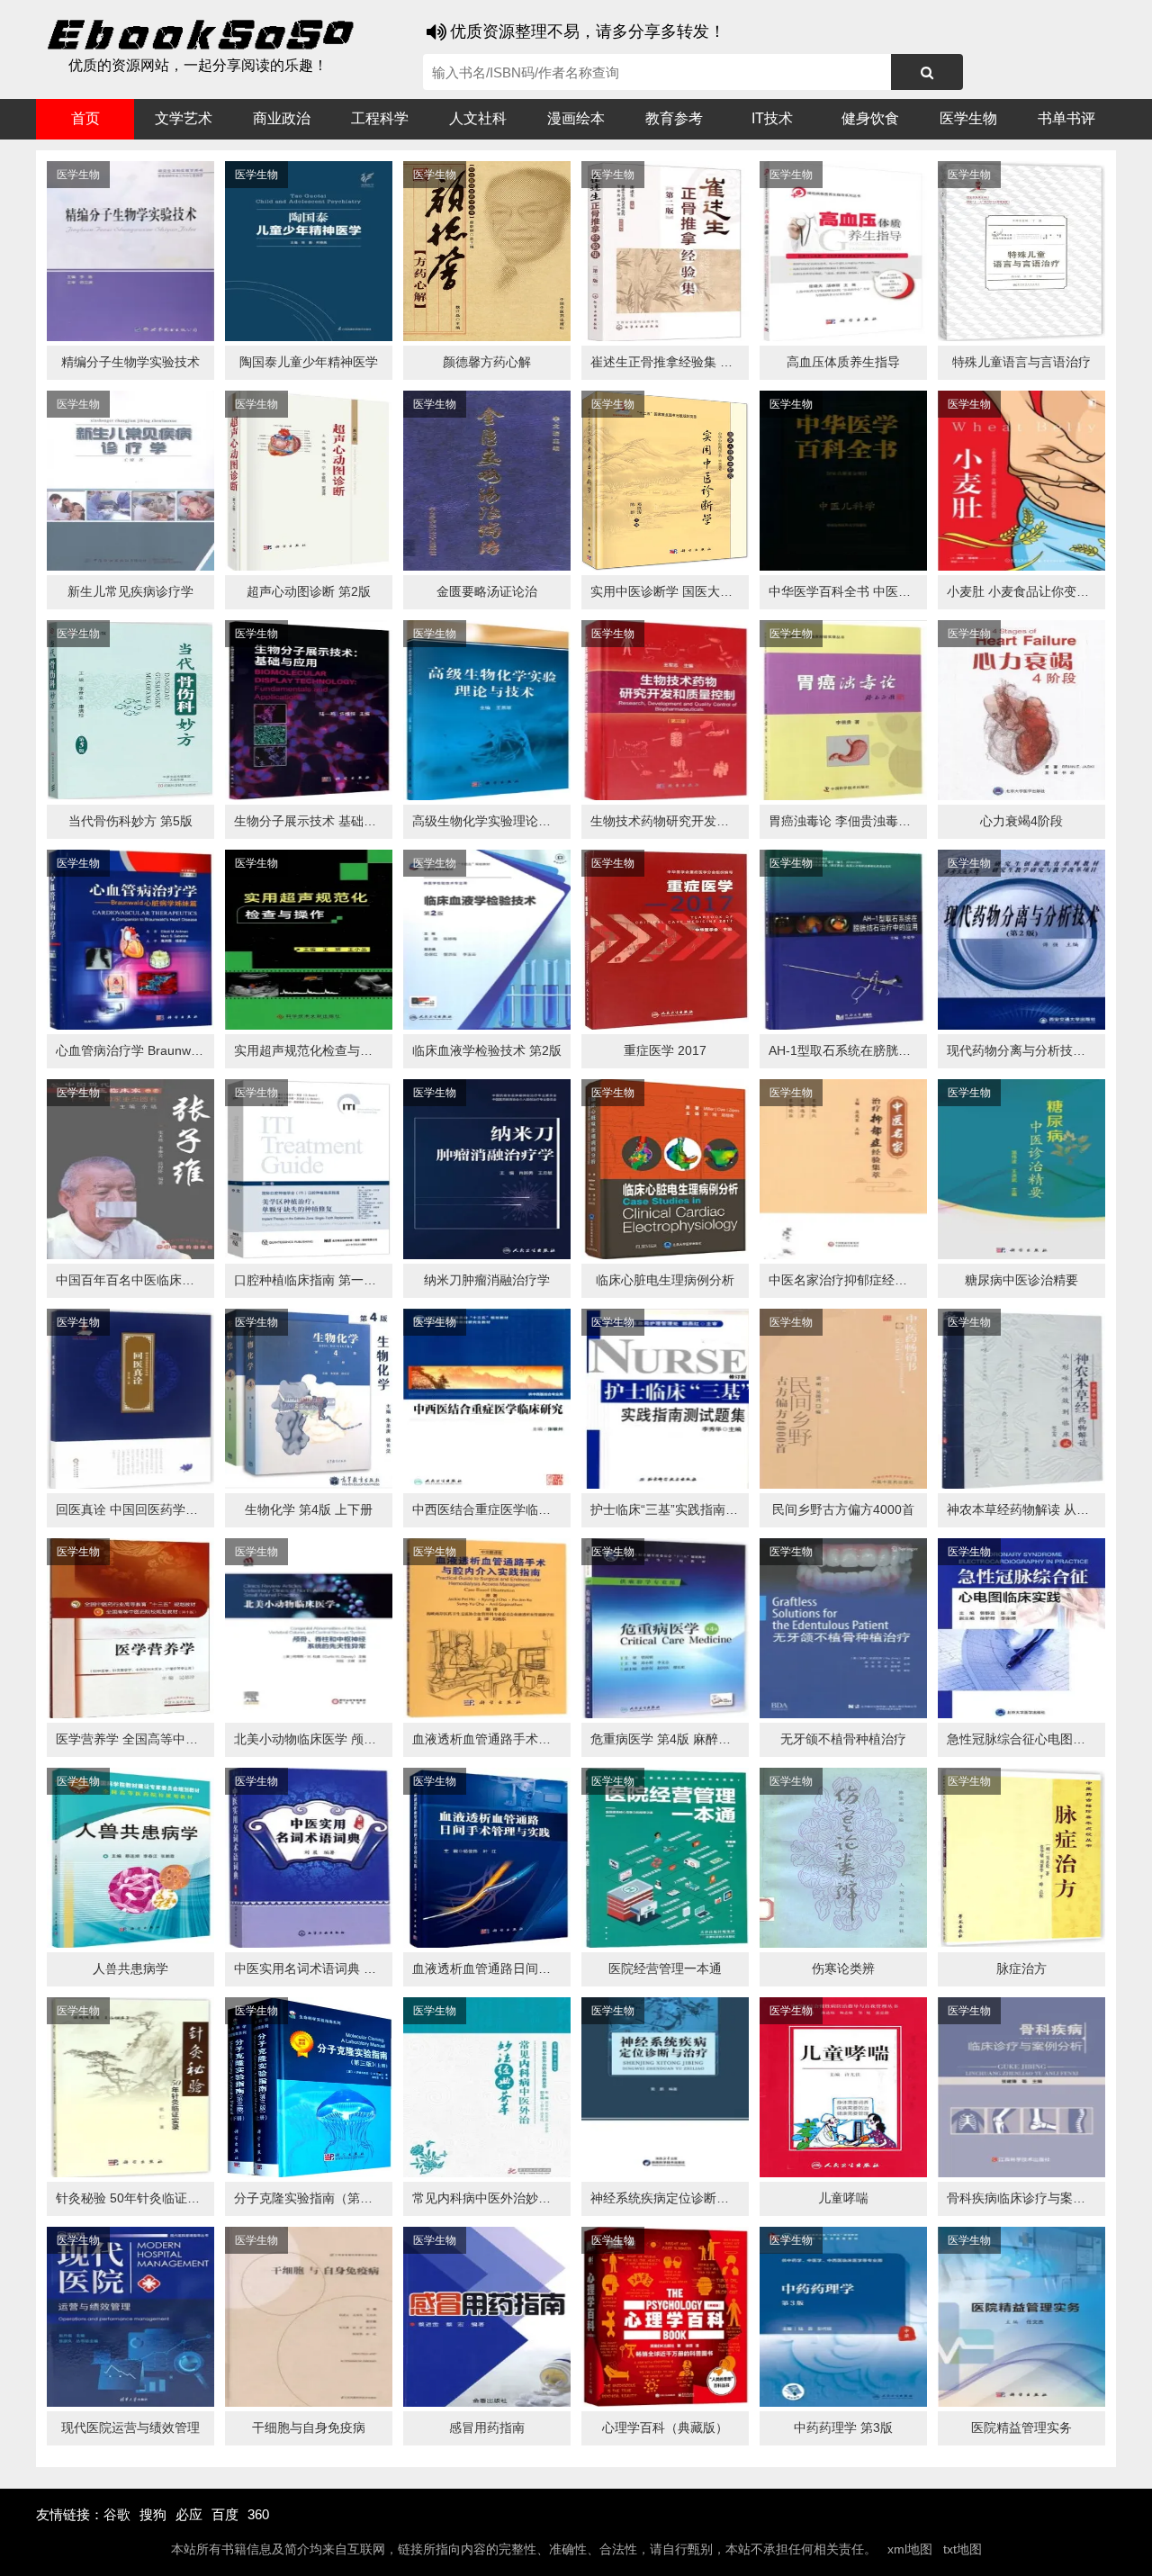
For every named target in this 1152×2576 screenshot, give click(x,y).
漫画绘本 (576, 118)
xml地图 (910, 2549)
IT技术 (772, 118)
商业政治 (282, 118)
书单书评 (1066, 118)
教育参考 (674, 118)
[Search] (927, 72)
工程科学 (380, 118)
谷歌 (117, 2514)
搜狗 (153, 2514)
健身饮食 (870, 118)
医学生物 (968, 118)
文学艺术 (184, 118)
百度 (225, 2514)
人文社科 (478, 118)
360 (258, 2514)
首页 (85, 118)
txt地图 (963, 2549)
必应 (189, 2514)
